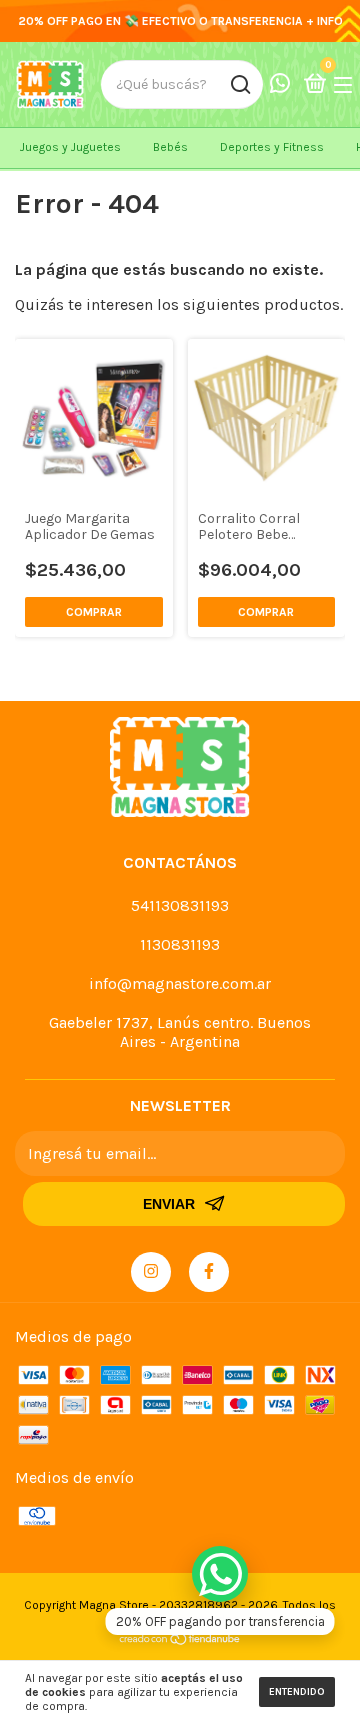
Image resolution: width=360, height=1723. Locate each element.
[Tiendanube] (180, 1640)
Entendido (297, 1692)
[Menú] (346, 84)
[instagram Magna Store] (151, 1272)
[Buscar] (239, 85)
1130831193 (180, 944)
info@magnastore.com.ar (180, 983)
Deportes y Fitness (272, 147)
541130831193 (180, 905)
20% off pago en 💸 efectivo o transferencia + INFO (180, 21)
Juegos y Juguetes (70, 147)
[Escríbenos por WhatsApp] (220, 1574)
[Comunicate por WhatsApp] (280, 85)
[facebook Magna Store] (209, 1272)
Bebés (170, 147)
